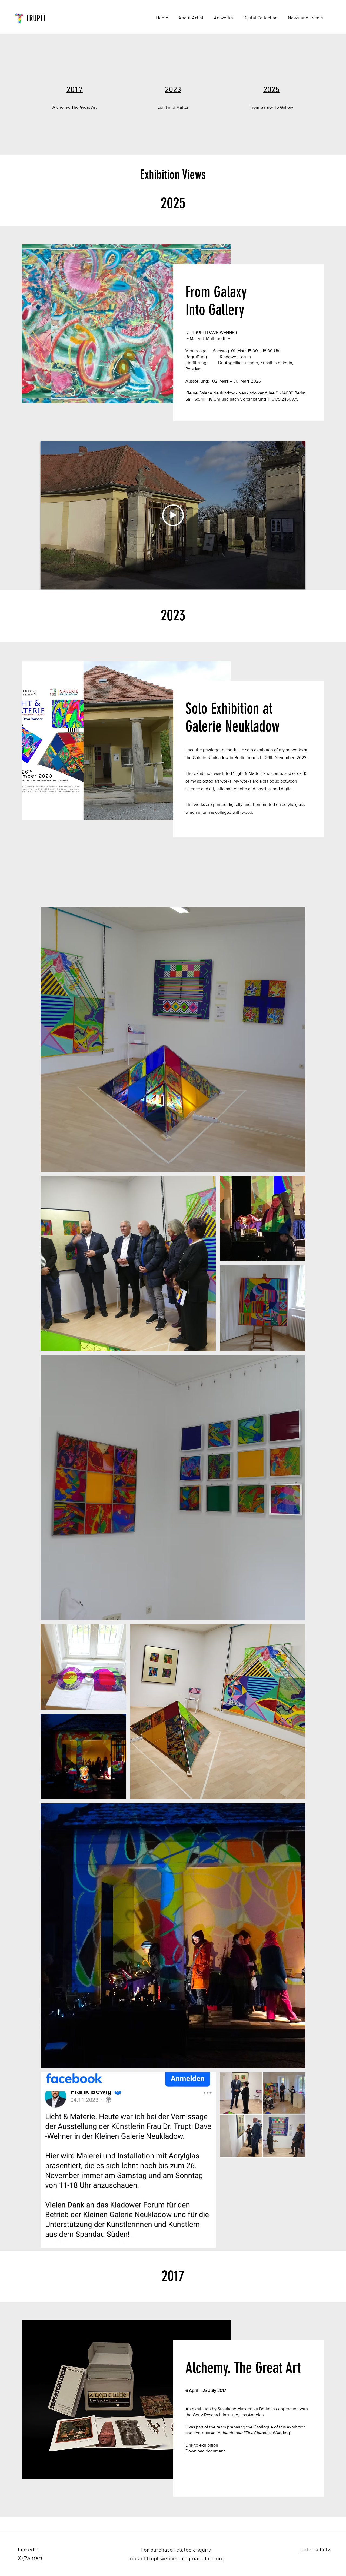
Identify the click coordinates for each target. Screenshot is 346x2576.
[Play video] (173, 515)
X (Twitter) (30, 2559)
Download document (205, 2451)
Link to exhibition (202, 2445)
